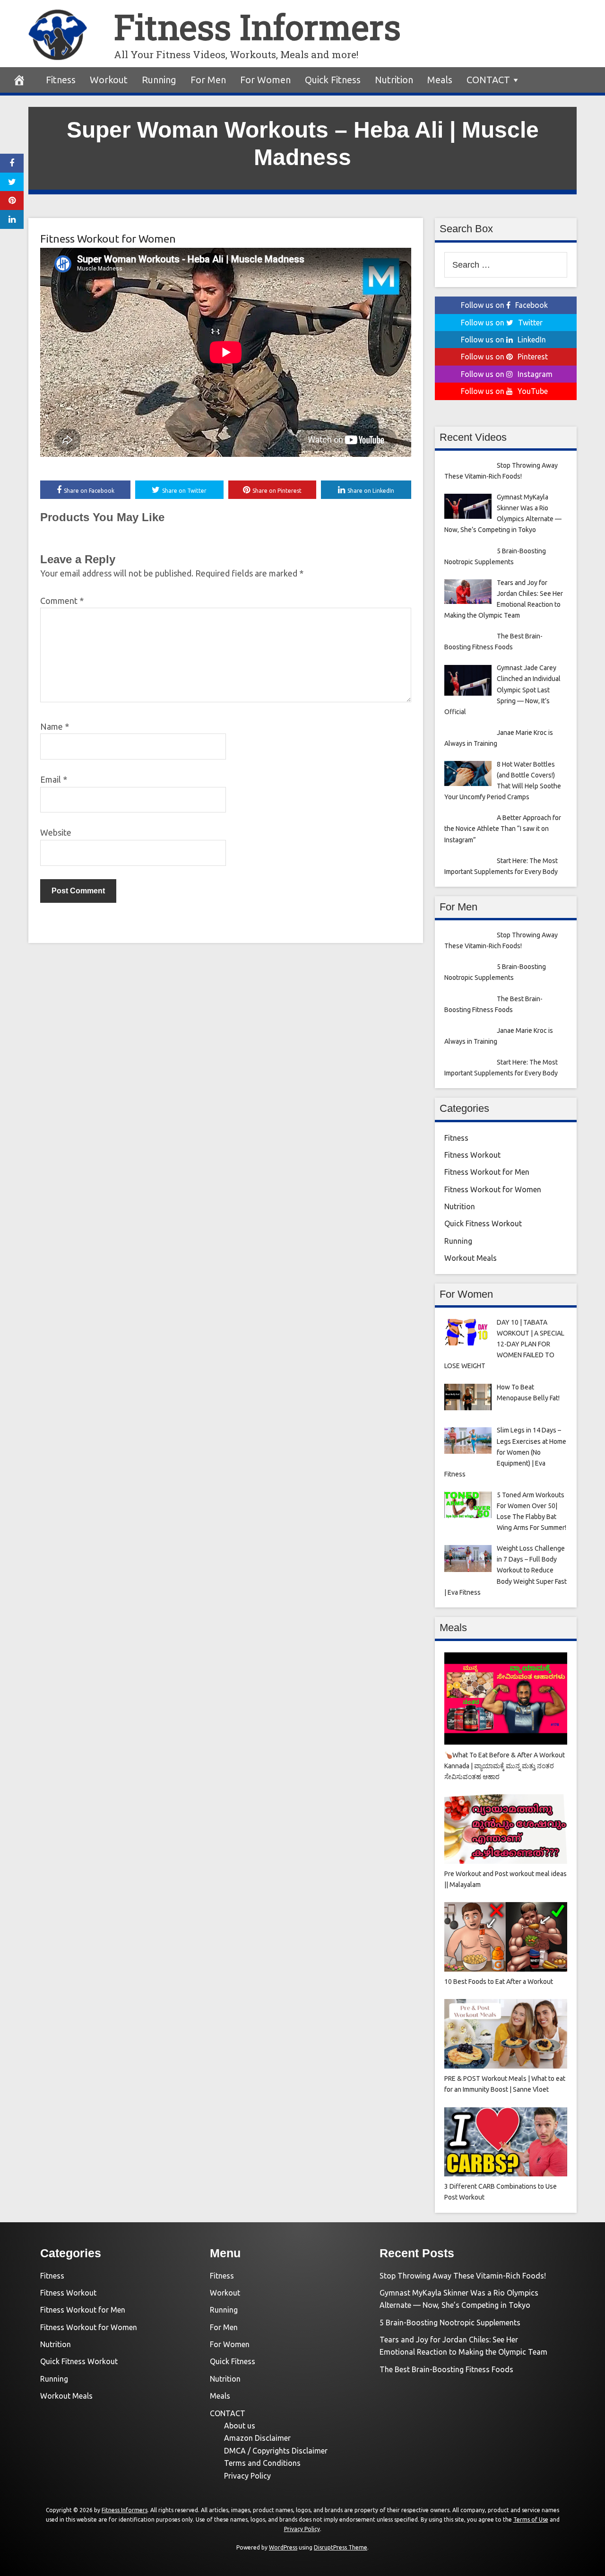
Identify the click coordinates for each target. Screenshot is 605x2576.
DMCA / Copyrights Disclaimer (276, 2451)
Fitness (61, 80)
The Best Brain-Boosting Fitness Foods (446, 2369)
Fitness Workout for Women (108, 239)
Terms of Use (531, 2519)
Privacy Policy (247, 2476)
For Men (208, 80)
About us (240, 2426)
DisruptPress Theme (341, 2547)
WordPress (283, 2547)
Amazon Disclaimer (257, 2438)
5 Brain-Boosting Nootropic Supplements (450, 2323)
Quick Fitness (333, 80)
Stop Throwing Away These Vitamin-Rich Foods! (463, 2276)
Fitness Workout (472, 1155)
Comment (62, 601)
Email (54, 779)
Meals (440, 80)
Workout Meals (471, 1258)
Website (56, 832)
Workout (109, 80)
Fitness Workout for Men (487, 1172)
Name (55, 726)
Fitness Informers (257, 27)
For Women (265, 80)
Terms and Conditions (262, 2463)
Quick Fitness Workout (483, 1223)
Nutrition (394, 80)
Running (159, 80)
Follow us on (504, 305)
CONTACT (488, 80)
